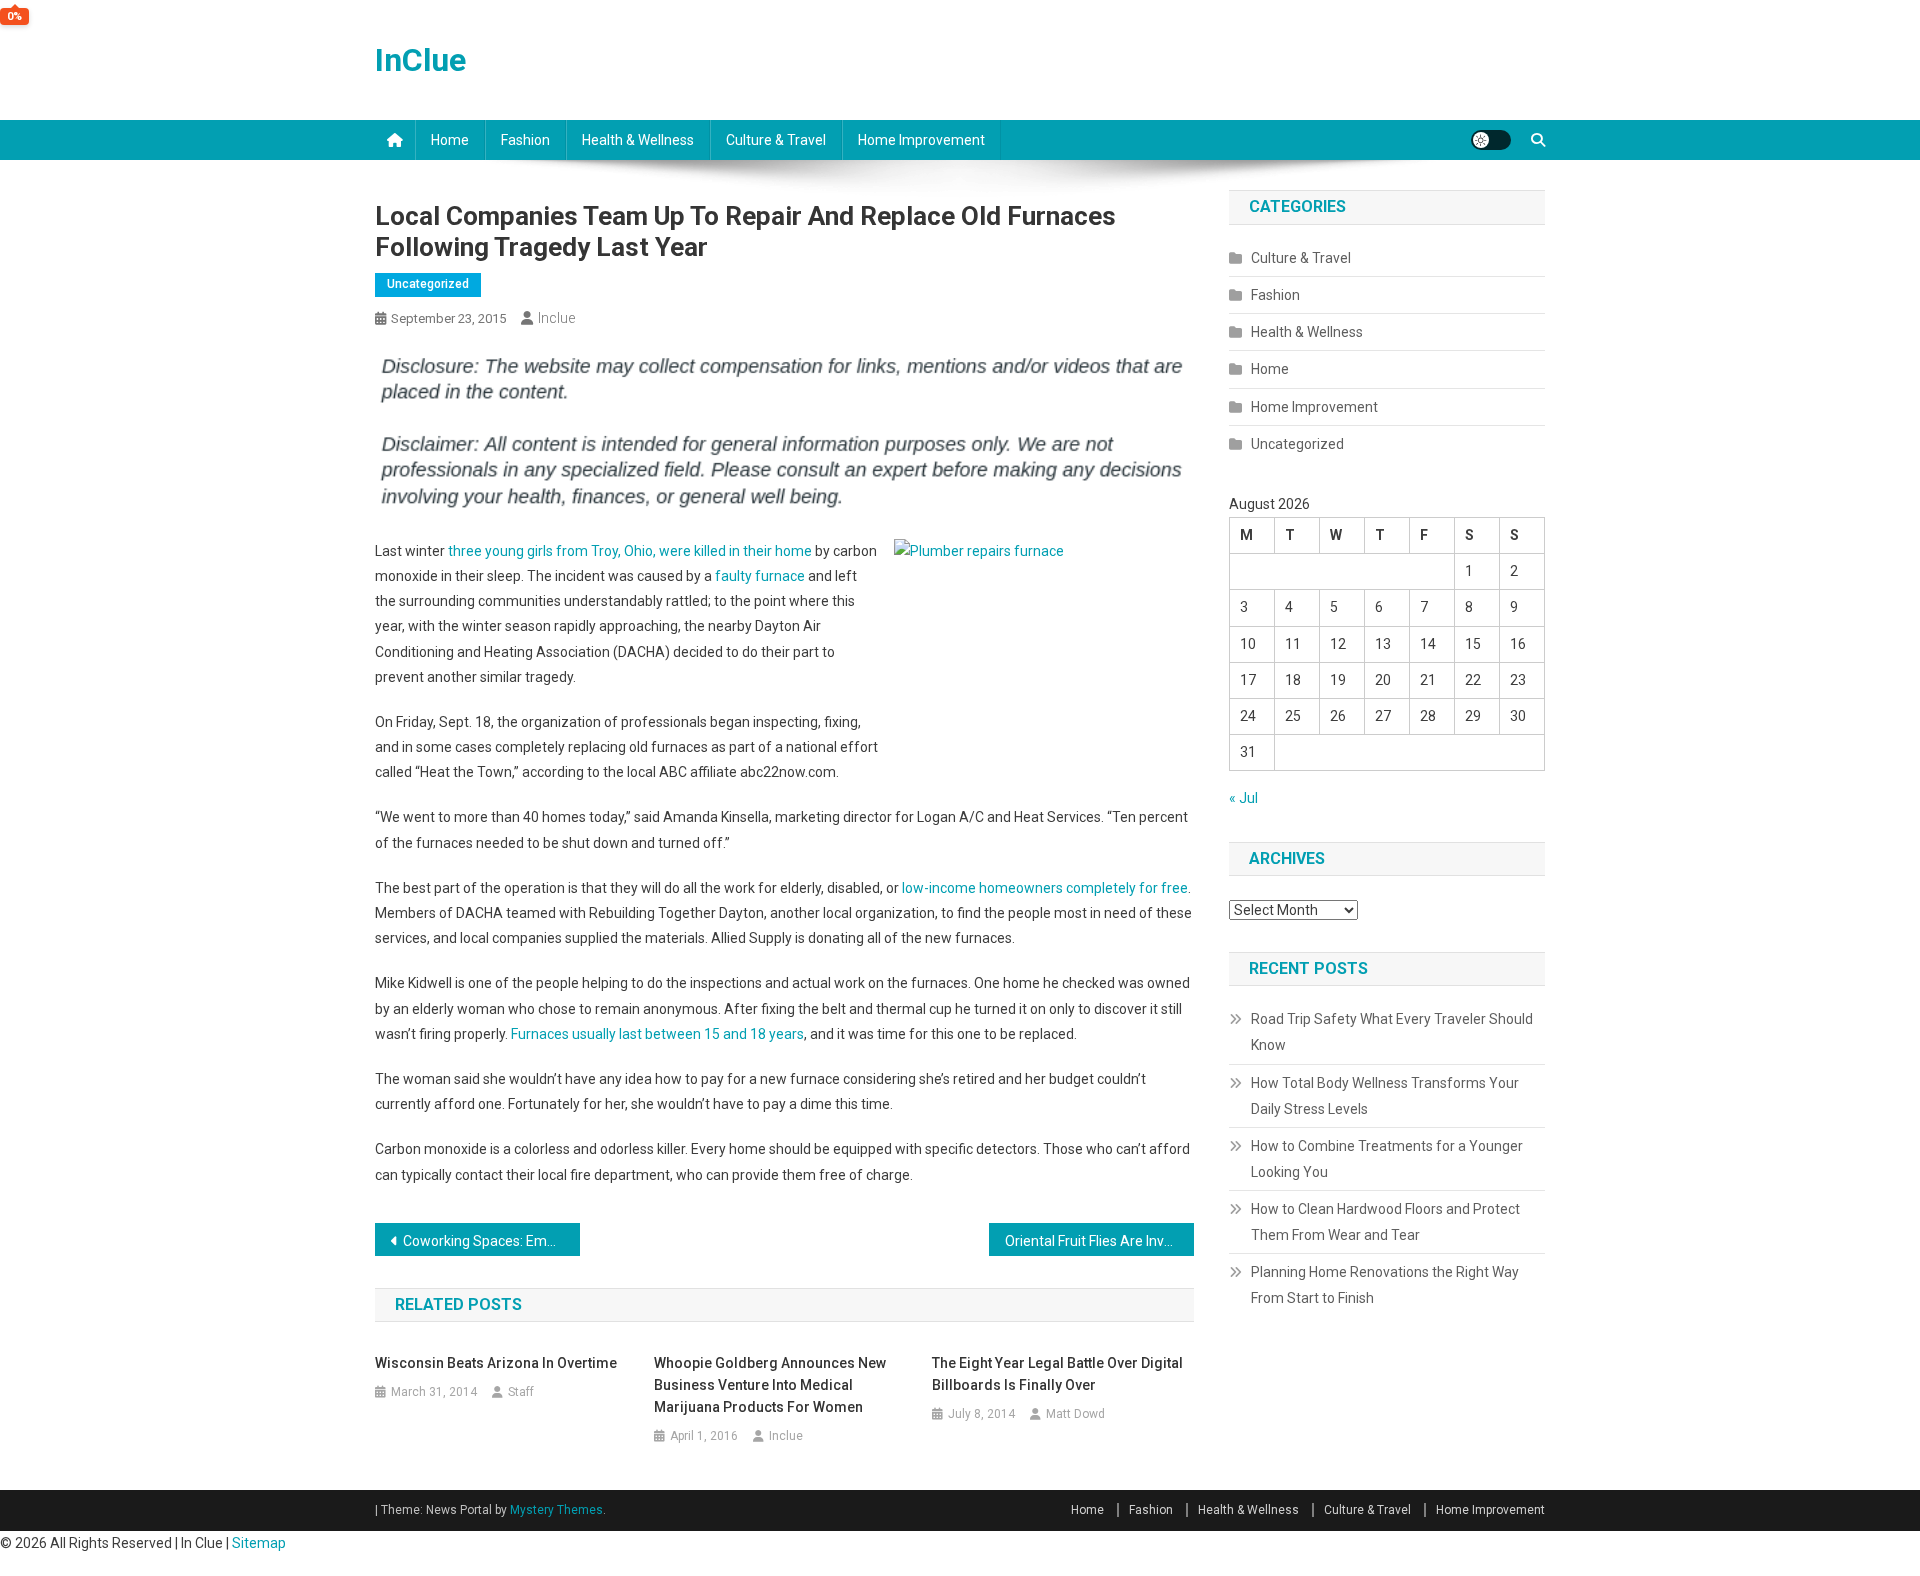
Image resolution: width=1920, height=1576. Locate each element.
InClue (420, 60)
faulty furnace (760, 576)
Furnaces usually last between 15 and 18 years (657, 1034)
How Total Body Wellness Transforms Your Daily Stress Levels (1385, 1096)
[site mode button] (1491, 140)
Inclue (556, 318)
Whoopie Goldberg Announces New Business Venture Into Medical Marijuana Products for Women (770, 1385)
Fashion (525, 140)
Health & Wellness (638, 140)
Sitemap (259, 1543)
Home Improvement (921, 140)
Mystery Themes (556, 1510)
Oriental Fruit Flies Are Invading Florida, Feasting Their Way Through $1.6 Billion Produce (1099, 1241)
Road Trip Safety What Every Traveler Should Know (1392, 1032)
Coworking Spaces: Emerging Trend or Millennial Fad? (491, 1241)
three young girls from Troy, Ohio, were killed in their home (630, 551)
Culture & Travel (776, 140)
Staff (521, 1392)
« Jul (1243, 798)
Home (450, 140)
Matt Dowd (1075, 1414)
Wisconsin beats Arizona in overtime (496, 1363)
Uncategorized (428, 284)
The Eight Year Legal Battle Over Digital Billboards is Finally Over (1057, 1374)
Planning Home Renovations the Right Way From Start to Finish (1385, 1285)
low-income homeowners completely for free (1045, 888)
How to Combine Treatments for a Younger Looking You (1387, 1159)
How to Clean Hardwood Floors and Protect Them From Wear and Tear (1385, 1222)
